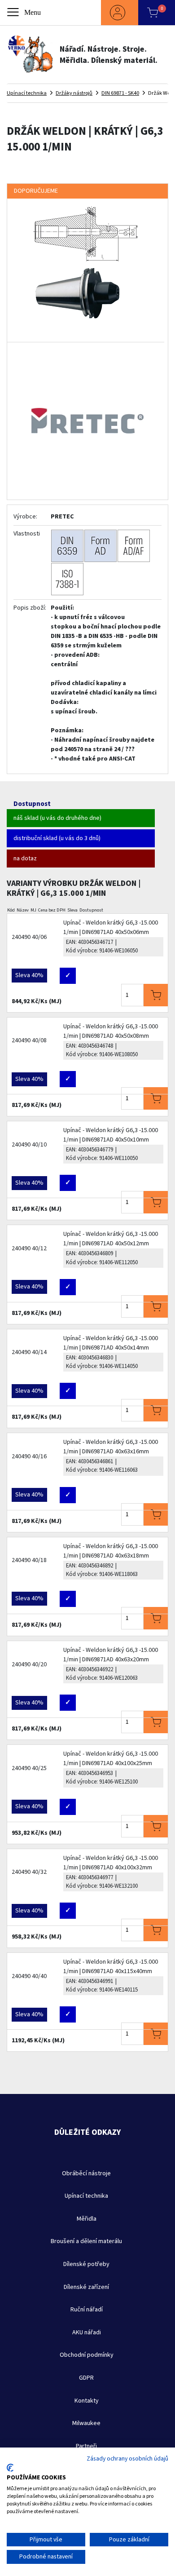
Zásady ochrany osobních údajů (127, 2459)
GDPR (86, 2378)
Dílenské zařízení (86, 2287)
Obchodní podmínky (87, 2355)
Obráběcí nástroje (86, 2173)
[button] (120, 13)
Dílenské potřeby (86, 2264)
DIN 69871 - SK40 (120, 93)
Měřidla (87, 2219)
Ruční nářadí (87, 2310)
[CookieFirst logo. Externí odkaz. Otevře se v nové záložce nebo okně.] (10, 2468)
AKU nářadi (87, 2333)
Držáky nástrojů (74, 93)
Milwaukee (86, 2423)
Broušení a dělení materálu (86, 2241)
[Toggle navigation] (25, 13)
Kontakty (87, 2401)
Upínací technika (27, 93)
